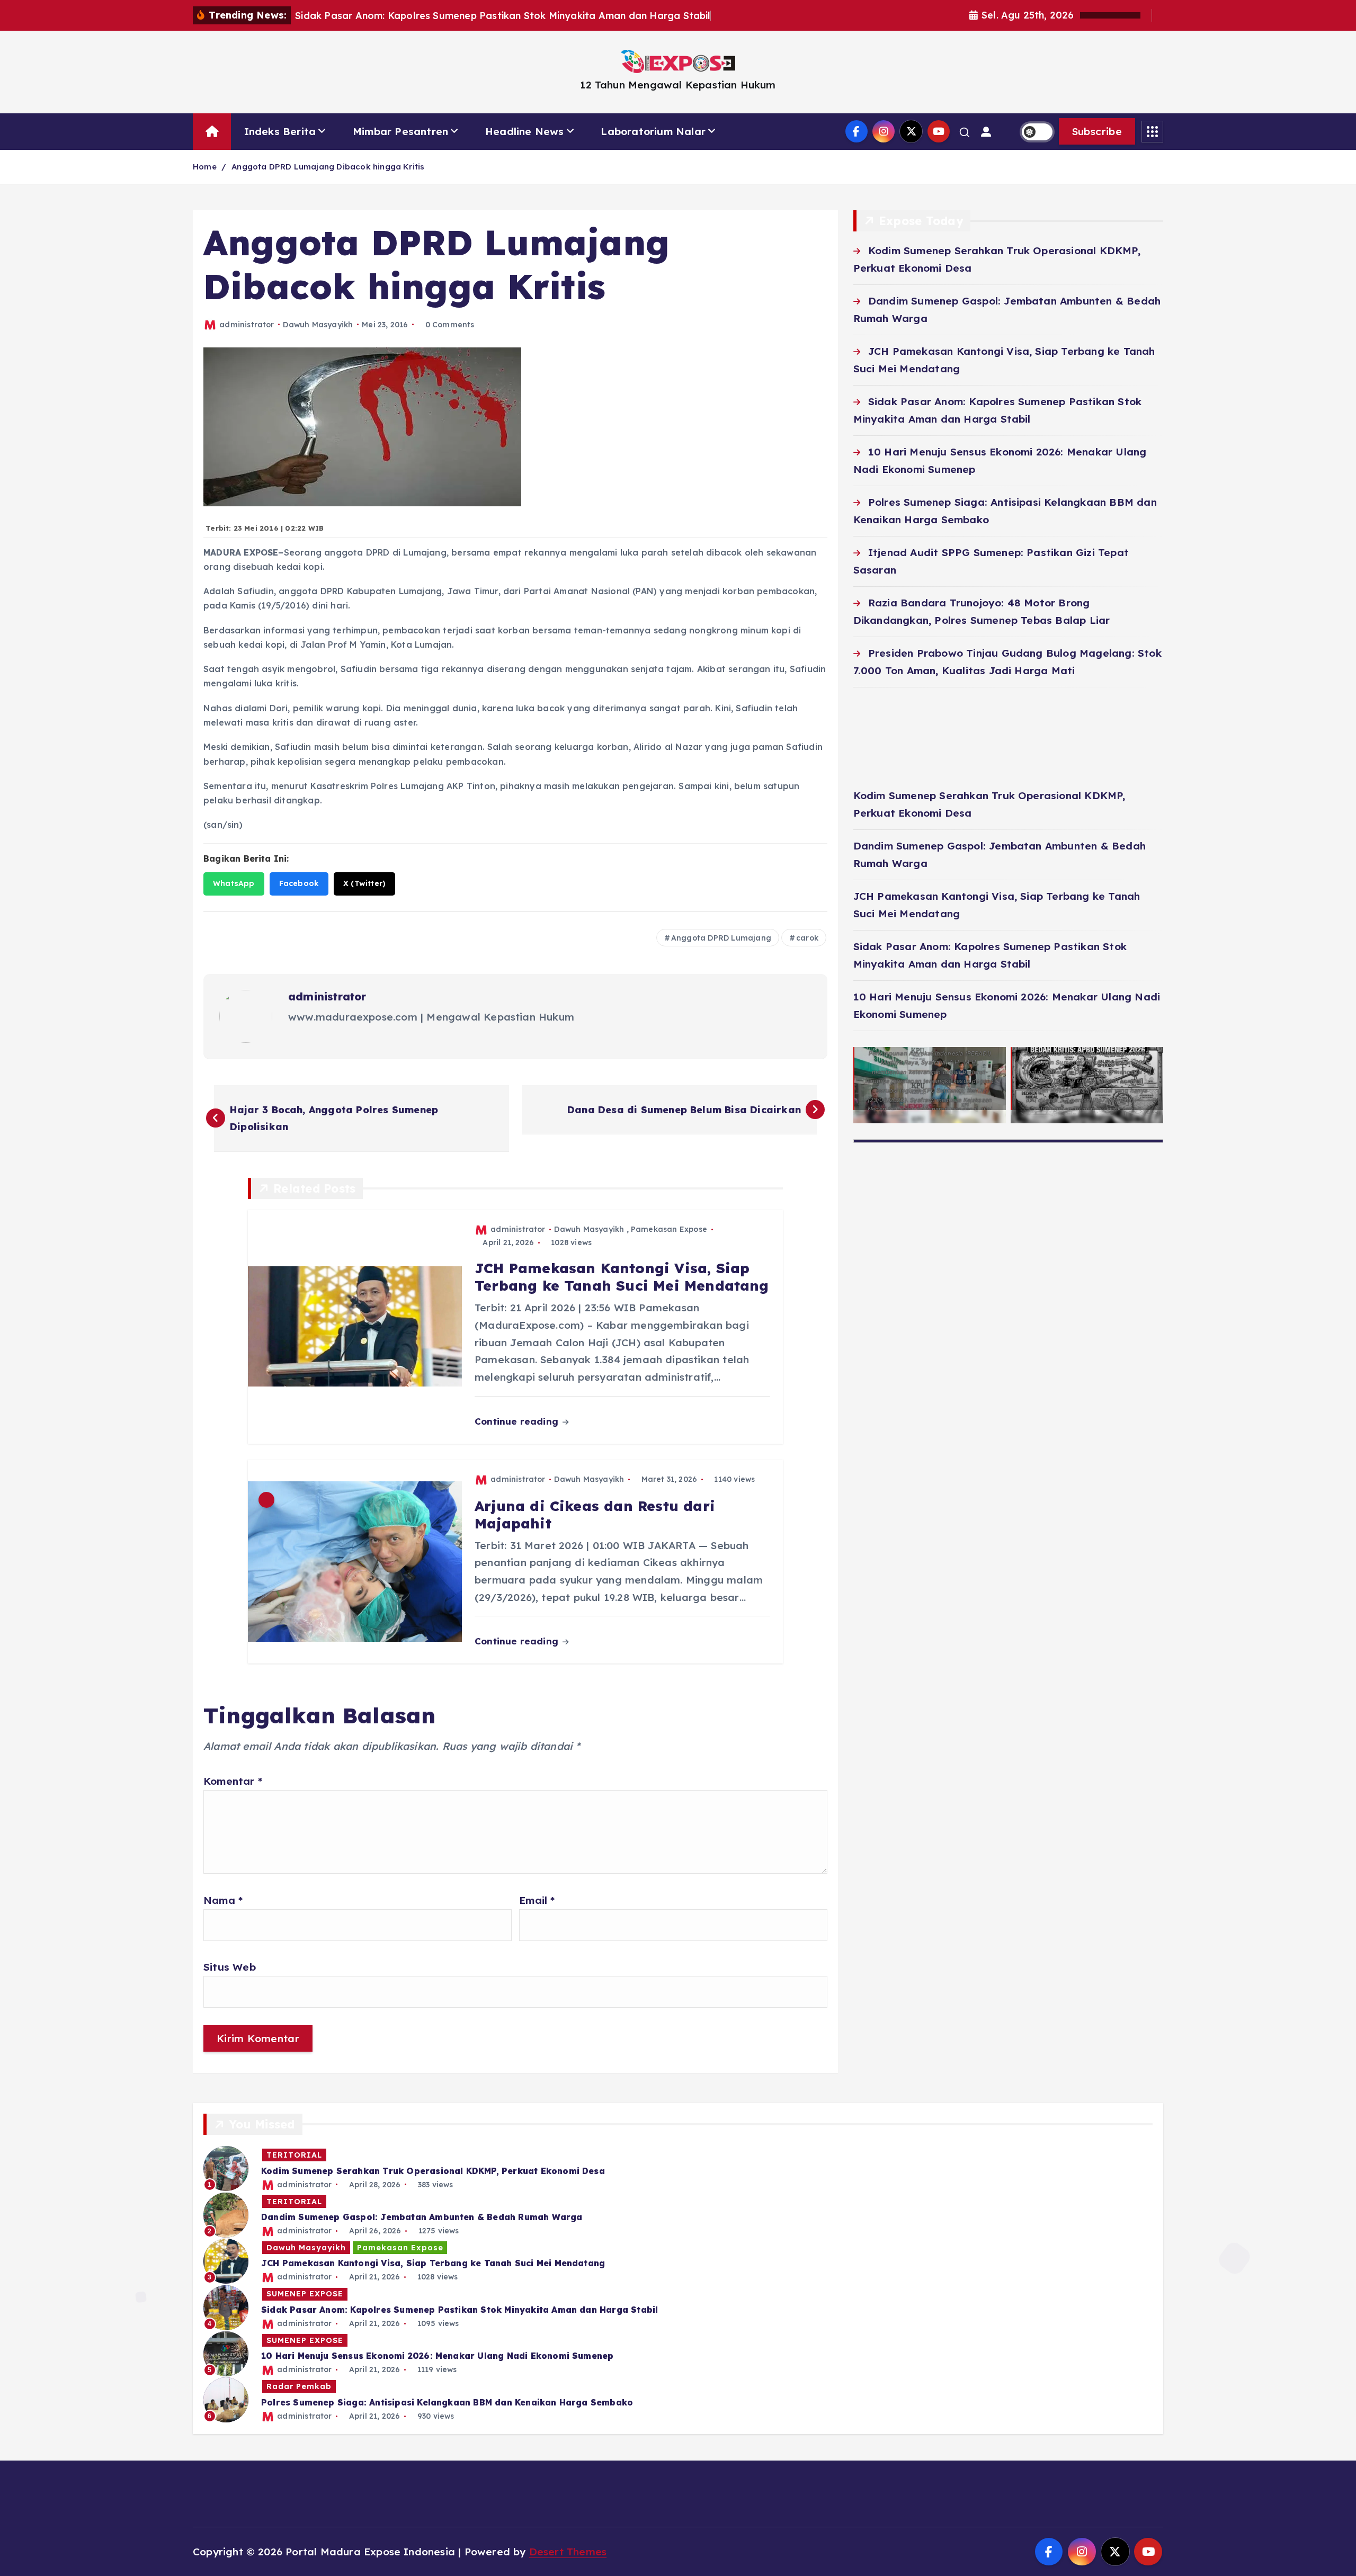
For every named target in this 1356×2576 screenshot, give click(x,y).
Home (205, 167)
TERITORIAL (294, 2155)
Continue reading (518, 1421)
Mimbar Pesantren (400, 131)
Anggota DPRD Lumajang (721, 938)
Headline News (525, 131)
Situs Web (230, 1967)
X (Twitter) (364, 883)
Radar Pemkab (299, 2386)
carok (807, 938)
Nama (223, 1900)
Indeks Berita (280, 131)
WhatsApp (234, 883)
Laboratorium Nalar (653, 131)
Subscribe (1097, 131)
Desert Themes (568, 2552)
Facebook (299, 883)
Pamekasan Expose (669, 1229)
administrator (247, 325)
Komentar (233, 1781)
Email (537, 1900)
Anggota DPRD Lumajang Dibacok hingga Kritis (328, 167)
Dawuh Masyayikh (318, 325)
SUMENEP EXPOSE (305, 2294)
